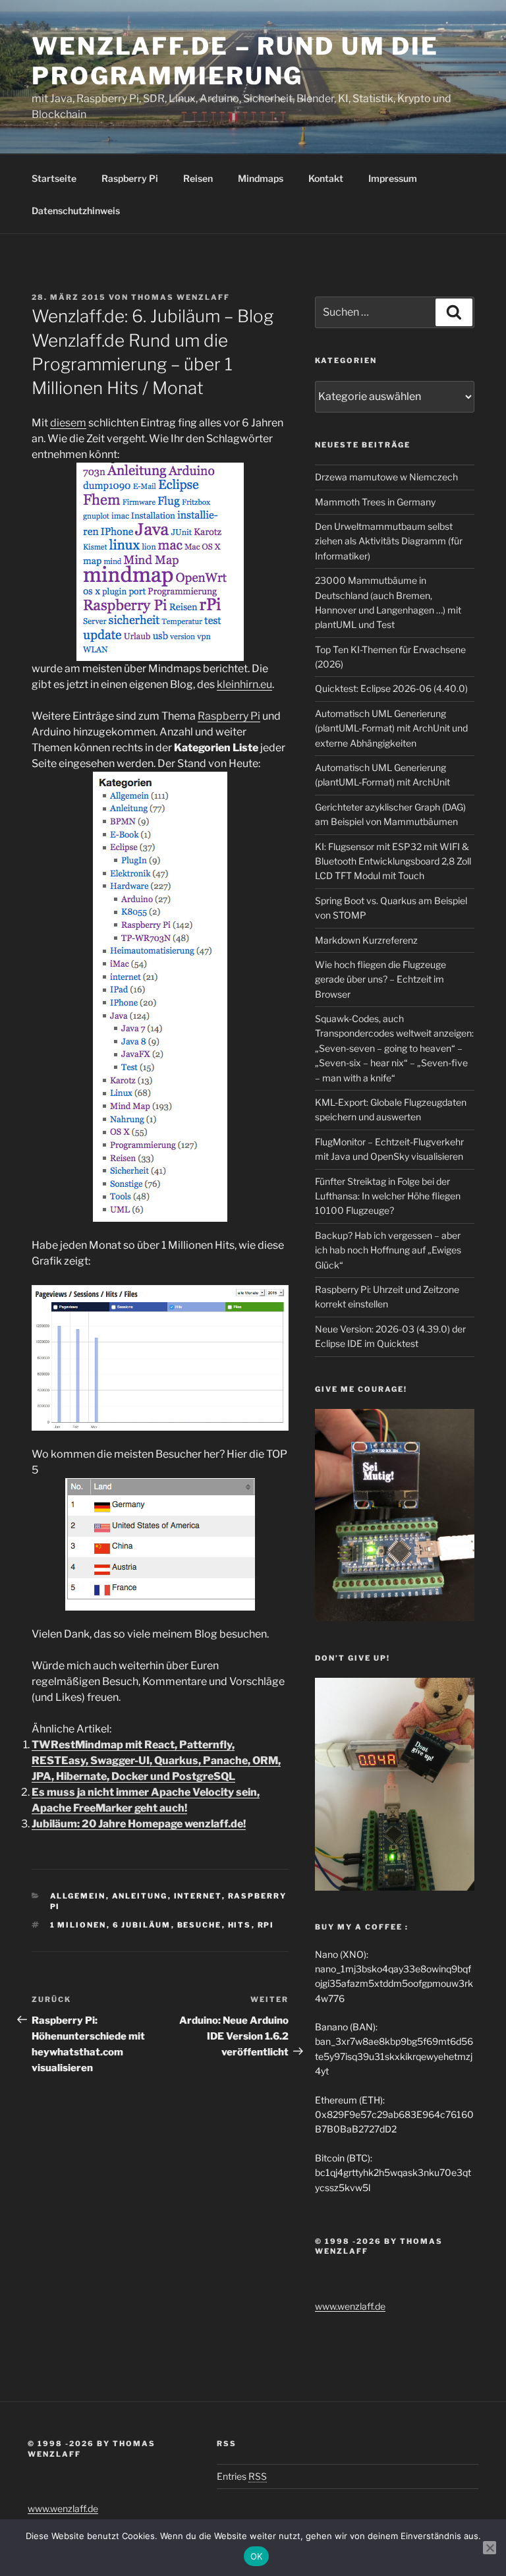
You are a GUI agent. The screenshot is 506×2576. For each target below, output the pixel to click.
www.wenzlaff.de (350, 2306)
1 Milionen (78, 1925)
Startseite (54, 178)
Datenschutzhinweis (76, 211)
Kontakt (326, 178)
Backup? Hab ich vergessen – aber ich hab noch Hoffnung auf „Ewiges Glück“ (388, 1250)
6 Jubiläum (142, 1925)
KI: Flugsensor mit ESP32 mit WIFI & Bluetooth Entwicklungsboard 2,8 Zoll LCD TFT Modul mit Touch (393, 861)
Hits (240, 1925)
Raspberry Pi (130, 178)
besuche (200, 1925)
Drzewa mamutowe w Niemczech (386, 477)
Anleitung (140, 1896)
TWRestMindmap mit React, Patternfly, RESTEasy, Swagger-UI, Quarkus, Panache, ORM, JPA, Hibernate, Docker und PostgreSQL (156, 1760)
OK (257, 2556)
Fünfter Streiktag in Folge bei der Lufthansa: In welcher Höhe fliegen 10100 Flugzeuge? (388, 1196)
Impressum (393, 178)
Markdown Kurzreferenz (366, 940)
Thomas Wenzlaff (181, 297)
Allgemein (78, 1896)
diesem (68, 423)
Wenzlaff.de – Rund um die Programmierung (235, 61)
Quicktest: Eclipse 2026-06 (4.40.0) (391, 688)
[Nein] (490, 2548)
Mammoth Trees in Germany (375, 502)
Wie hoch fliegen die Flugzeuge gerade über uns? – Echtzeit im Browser (380, 979)
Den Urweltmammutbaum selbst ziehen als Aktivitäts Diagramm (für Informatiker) (389, 541)
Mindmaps (261, 178)
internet (198, 1896)
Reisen (198, 178)
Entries (242, 2476)
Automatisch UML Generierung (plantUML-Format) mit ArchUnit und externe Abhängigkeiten (391, 728)
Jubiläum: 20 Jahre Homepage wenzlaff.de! (139, 1824)
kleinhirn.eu (244, 684)
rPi (266, 1925)
